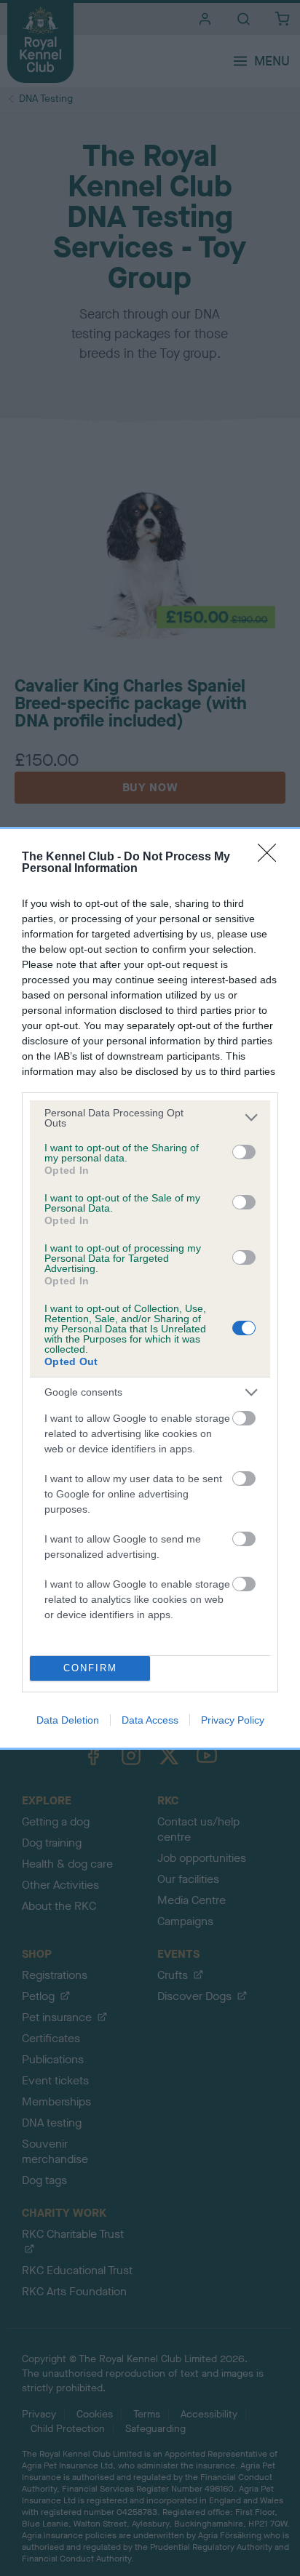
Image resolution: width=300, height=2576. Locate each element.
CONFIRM (90, 1668)
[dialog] (150, 1288)
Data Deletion (68, 1720)
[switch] (244, 1152)
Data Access (150, 1720)
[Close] (272, 857)
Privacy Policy (233, 1720)
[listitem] (150, 1118)
